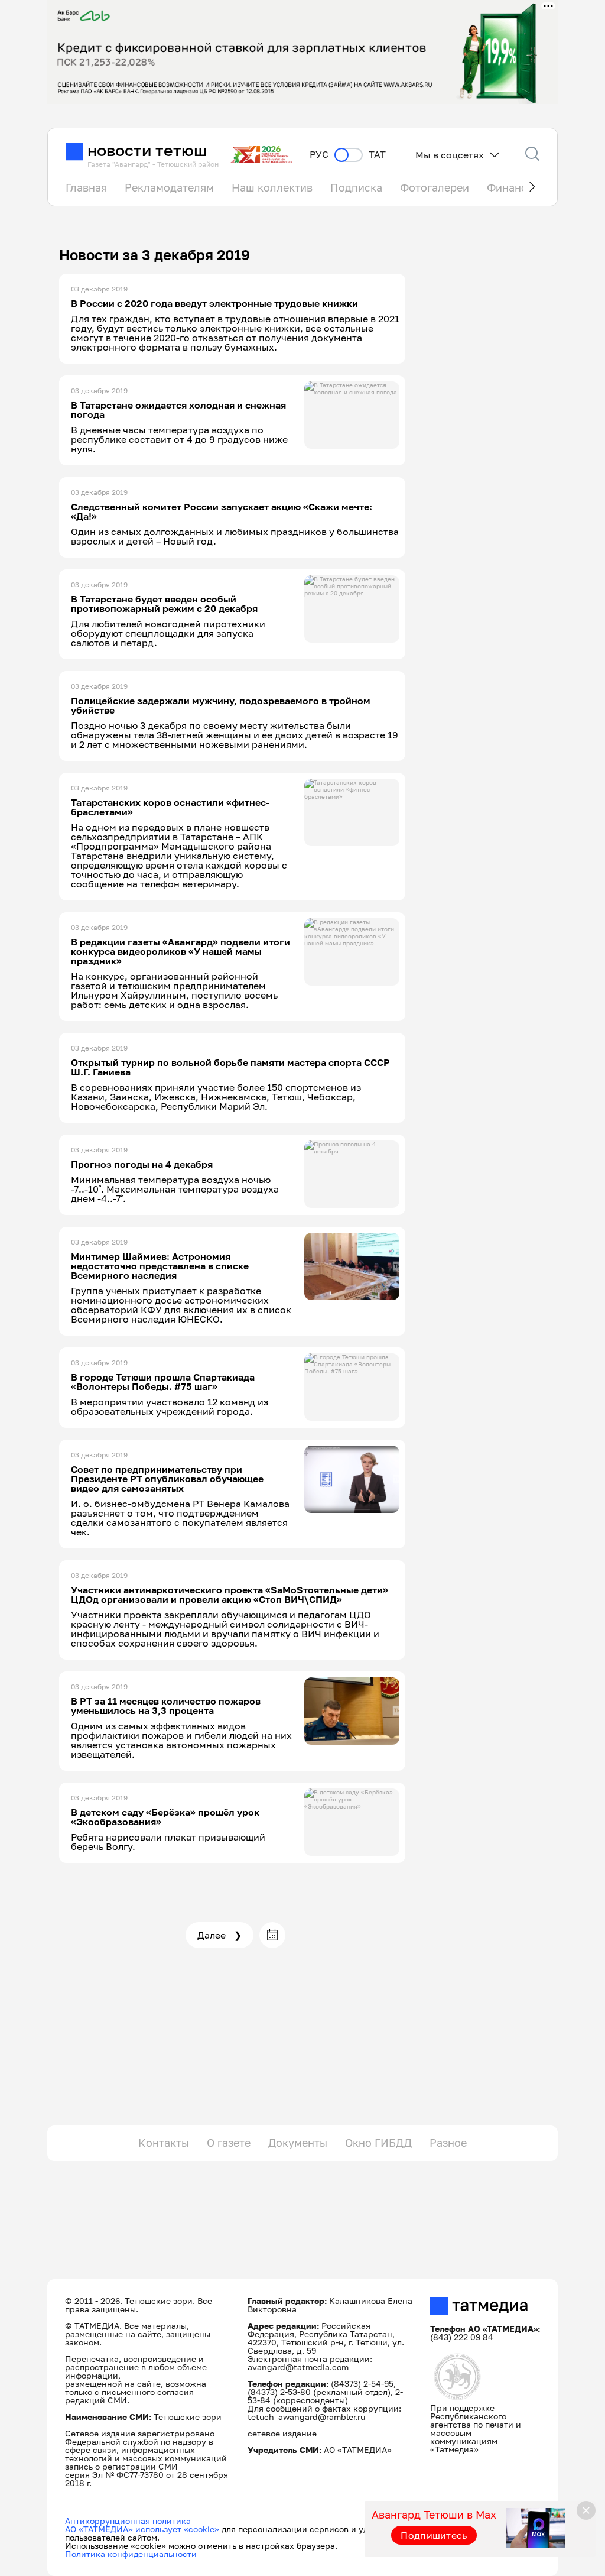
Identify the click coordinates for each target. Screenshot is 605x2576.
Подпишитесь (434, 2535)
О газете (229, 2143)
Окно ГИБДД (378, 2143)
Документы (298, 2143)
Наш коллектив (272, 187)
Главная (86, 187)
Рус (319, 155)
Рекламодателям (169, 187)
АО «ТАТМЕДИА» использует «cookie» (142, 2529)
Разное (448, 2143)
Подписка (356, 187)
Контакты (164, 2143)
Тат (377, 155)
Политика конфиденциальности (131, 2554)
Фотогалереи (435, 187)
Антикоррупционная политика (128, 2521)
